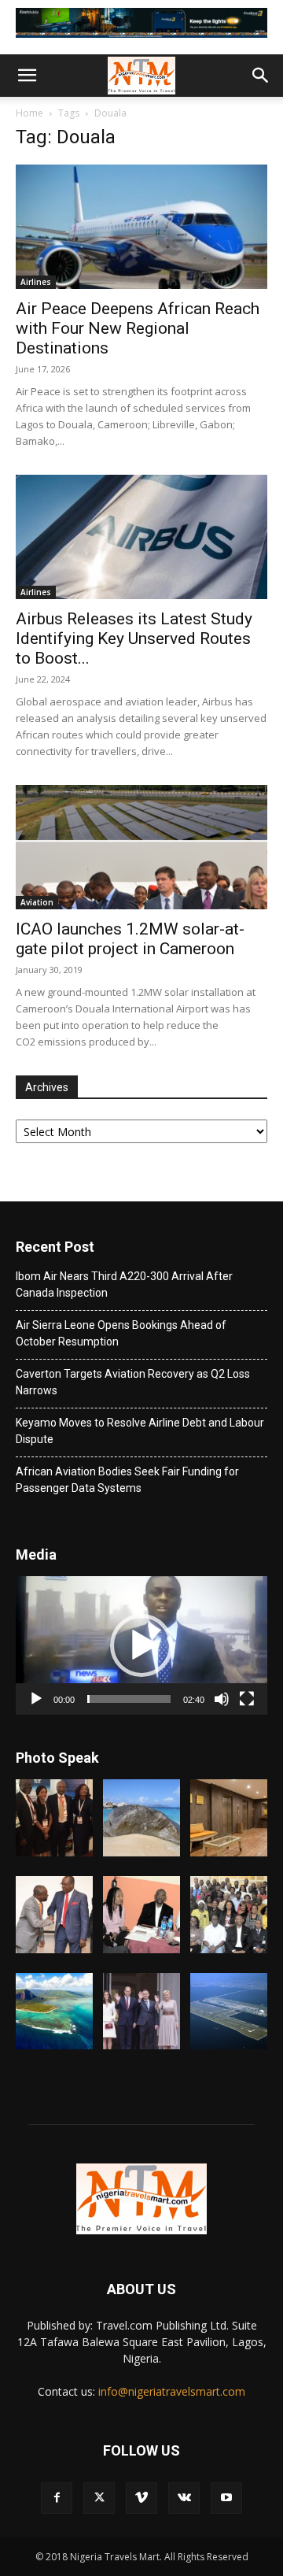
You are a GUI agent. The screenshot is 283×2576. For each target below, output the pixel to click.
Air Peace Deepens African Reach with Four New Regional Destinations (138, 328)
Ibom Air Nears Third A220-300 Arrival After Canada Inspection (124, 1284)
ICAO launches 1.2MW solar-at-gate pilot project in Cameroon (130, 939)
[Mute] (222, 1699)
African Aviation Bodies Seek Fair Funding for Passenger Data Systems (127, 1480)
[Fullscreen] (247, 1699)
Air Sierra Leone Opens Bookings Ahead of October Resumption (121, 1333)
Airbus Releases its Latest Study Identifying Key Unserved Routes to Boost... (134, 638)
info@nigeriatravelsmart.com (172, 2391)
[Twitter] (99, 2498)
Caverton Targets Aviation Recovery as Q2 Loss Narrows (133, 1382)
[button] (27, 76)
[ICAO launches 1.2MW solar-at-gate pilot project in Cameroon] (141, 847)
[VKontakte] (184, 2498)
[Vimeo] (141, 2498)
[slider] (129, 1699)
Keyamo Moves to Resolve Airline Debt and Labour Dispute (140, 1431)
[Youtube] (226, 2498)
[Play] (36, 1699)
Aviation (37, 902)
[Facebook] (57, 2498)
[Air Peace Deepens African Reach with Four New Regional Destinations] (141, 227)
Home (29, 113)
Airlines (36, 282)
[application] (141, 1645)
